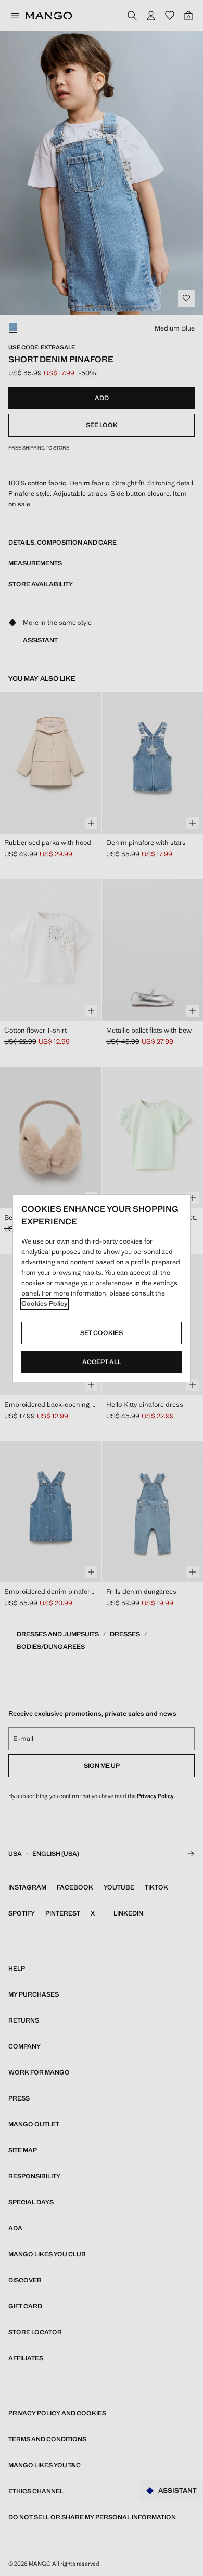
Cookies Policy (45, 1304)
